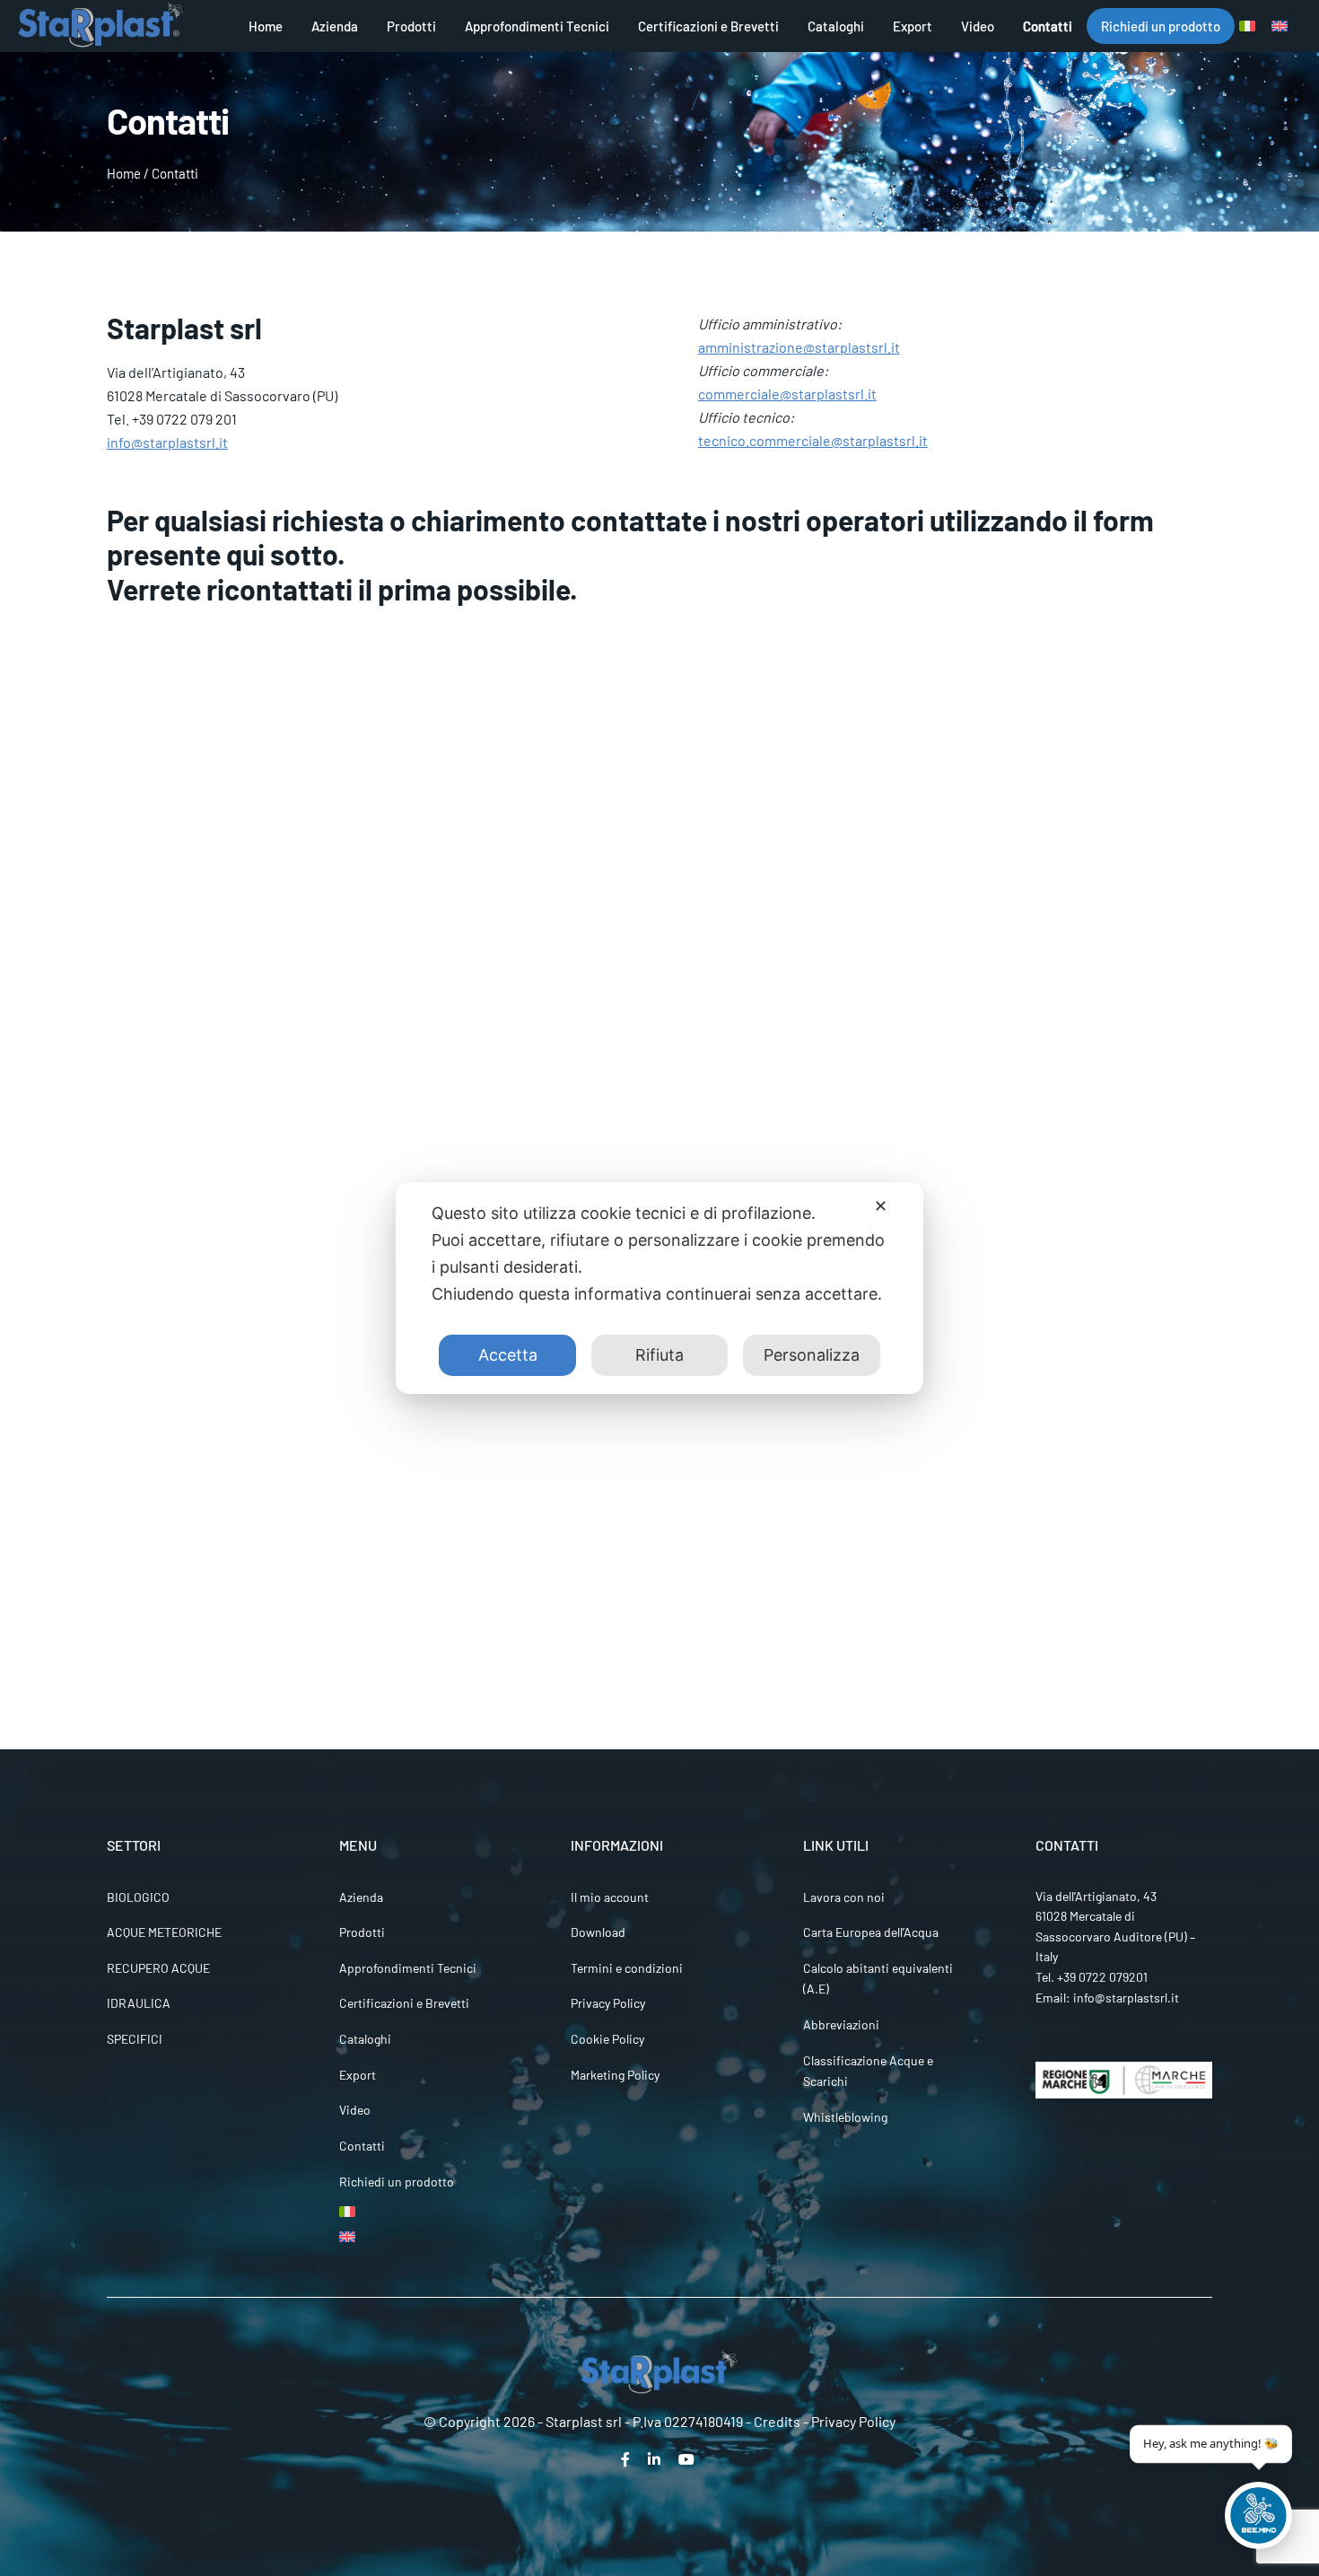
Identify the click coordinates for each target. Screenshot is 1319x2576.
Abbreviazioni (841, 2024)
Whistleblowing (845, 2117)
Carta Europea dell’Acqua (871, 1932)
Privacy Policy (608, 2003)
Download (598, 1932)
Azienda (335, 26)
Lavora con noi (844, 1897)
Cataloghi (836, 26)
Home (266, 26)
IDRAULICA (139, 2003)
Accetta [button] (508, 1355)
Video (978, 26)
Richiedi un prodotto (1161, 26)
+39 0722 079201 (1102, 1977)
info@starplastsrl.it (167, 442)
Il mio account (610, 1897)
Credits (777, 2421)
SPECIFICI (135, 2039)
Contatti (1048, 26)
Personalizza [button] (812, 1355)
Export (913, 26)
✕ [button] (881, 1206)
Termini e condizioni (627, 1968)
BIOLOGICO (138, 1897)
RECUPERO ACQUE (158, 1968)
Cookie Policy (607, 2039)
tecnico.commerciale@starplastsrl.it (813, 440)
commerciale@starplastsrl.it (787, 394)
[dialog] (659, 1288)
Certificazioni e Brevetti (708, 26)
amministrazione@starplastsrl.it (799, 347)
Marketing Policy (615, 2075)
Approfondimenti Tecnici (537, 26)
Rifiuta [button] (659, 1355)
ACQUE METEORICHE (164, 1932)
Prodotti (411, 26)
